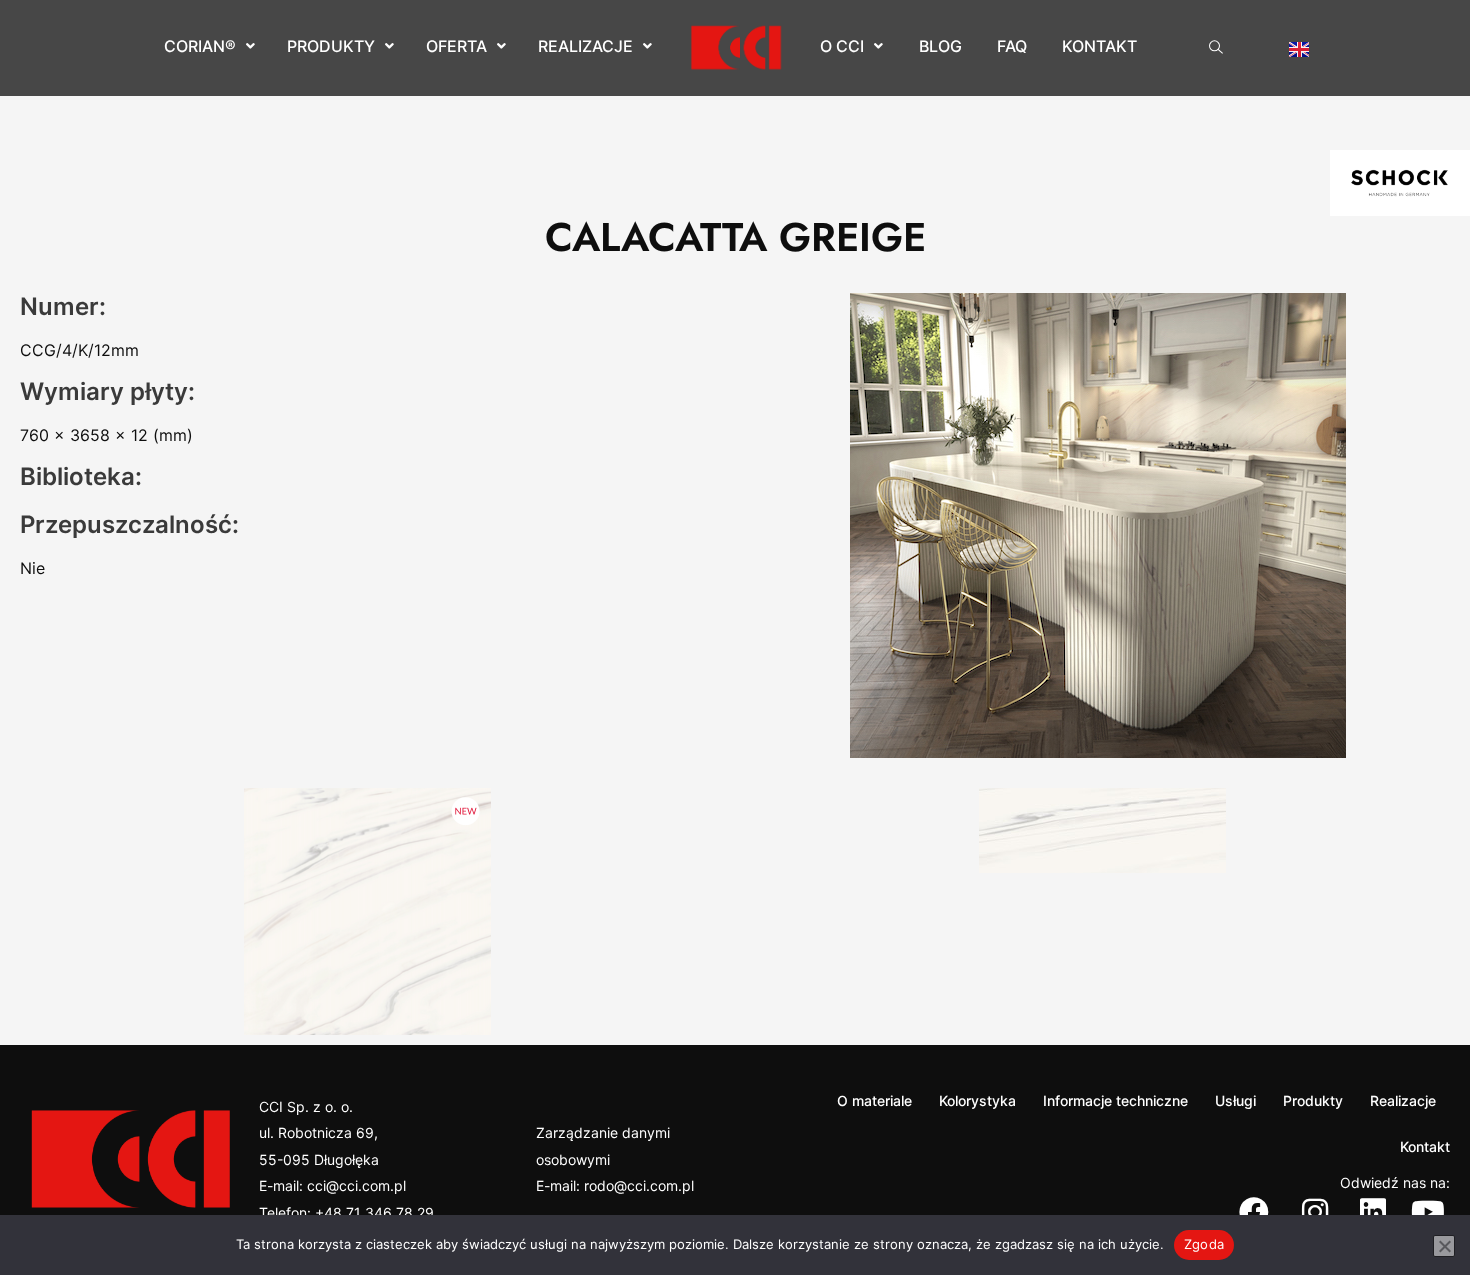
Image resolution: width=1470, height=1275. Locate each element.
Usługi (1235, 1100)
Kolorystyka (977, 1100)
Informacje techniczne (1115, 1100)
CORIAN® (200, 46)
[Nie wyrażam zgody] (1444, 1246)
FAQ (1012, 46)
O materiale (874, 1100)
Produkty (331, 46)
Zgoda (1204, 1244)
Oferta (456, 46)
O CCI (842, 46)
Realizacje (585, 46)
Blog (940, 46)
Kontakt (1099, 46)
